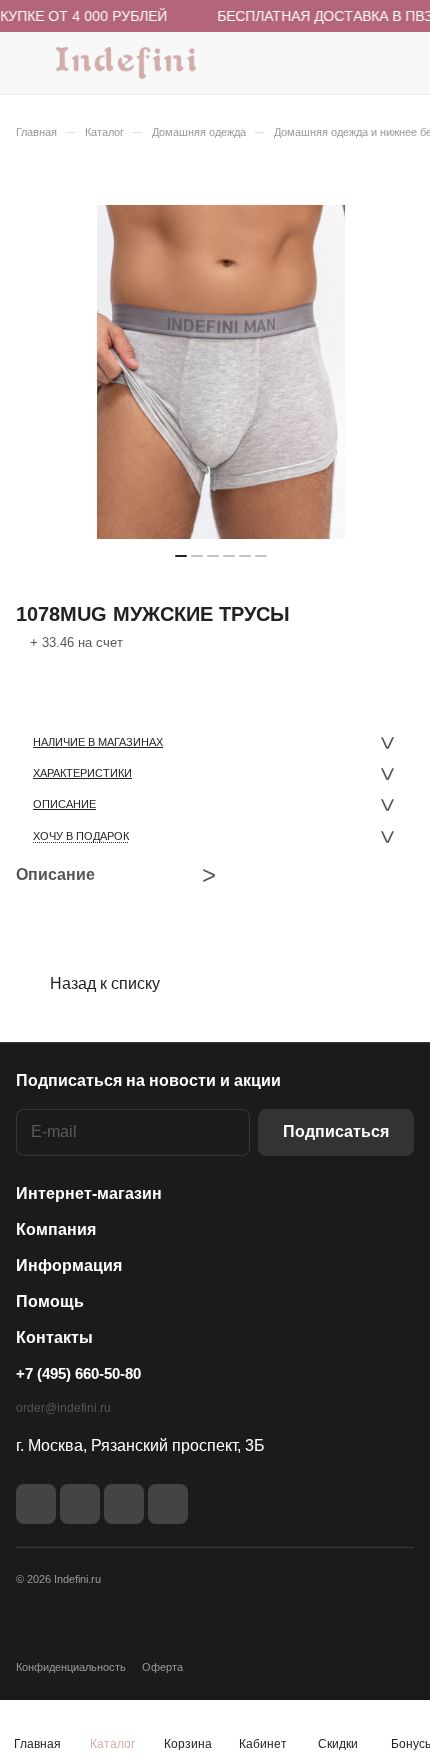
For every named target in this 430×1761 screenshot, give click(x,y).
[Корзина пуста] (398, 63)
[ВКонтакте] (36, 1504)
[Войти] (359, 63)
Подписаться (336, 1131)
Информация (69, 1265)
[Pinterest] (168, 1504)
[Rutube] (80, 1504)
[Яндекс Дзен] (124, 1504)
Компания (56, 1229)
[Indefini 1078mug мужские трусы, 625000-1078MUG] (221, 372)
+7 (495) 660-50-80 (78, 1373)
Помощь (50, 1301)
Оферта (162, 1667)
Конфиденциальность (71, 1667)
